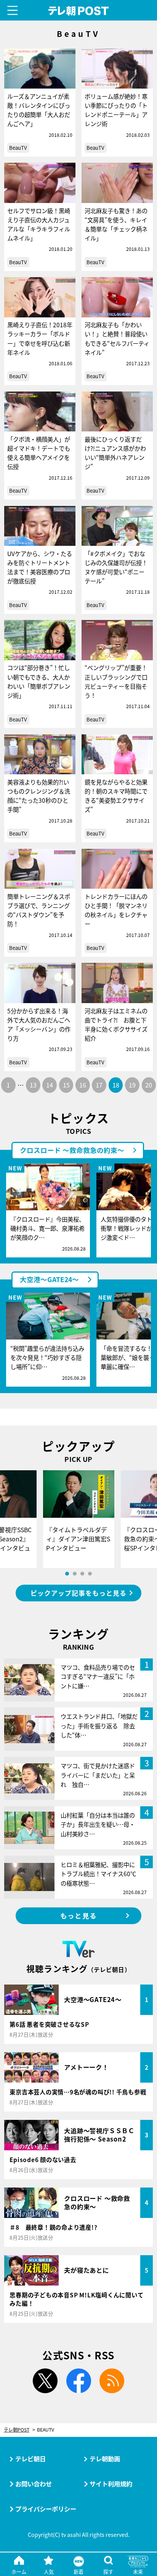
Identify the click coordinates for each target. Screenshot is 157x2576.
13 (33, 1085)
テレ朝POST (79, 11)
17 (99, 1085)
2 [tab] (75, 1574)
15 (66, 1085)
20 (149, 1085)
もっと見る (78, 1916)
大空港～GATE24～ (49, 1279)
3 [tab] (82, 1574)
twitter (45, 2381)
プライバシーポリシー (46, 2509)
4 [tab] (90, 1574)
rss (112, 2381)
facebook (78, 2381)
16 (83, 1085)
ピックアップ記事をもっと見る (78, 1593)
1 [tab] (67, 1574)
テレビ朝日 (30, 2459)
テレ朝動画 (105, 2459)
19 (132, 1085)
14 (50, 1085)
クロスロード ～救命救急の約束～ (72, 1150)
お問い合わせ (34, 2484)
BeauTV (18, 148)
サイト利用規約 (111, 2484)
